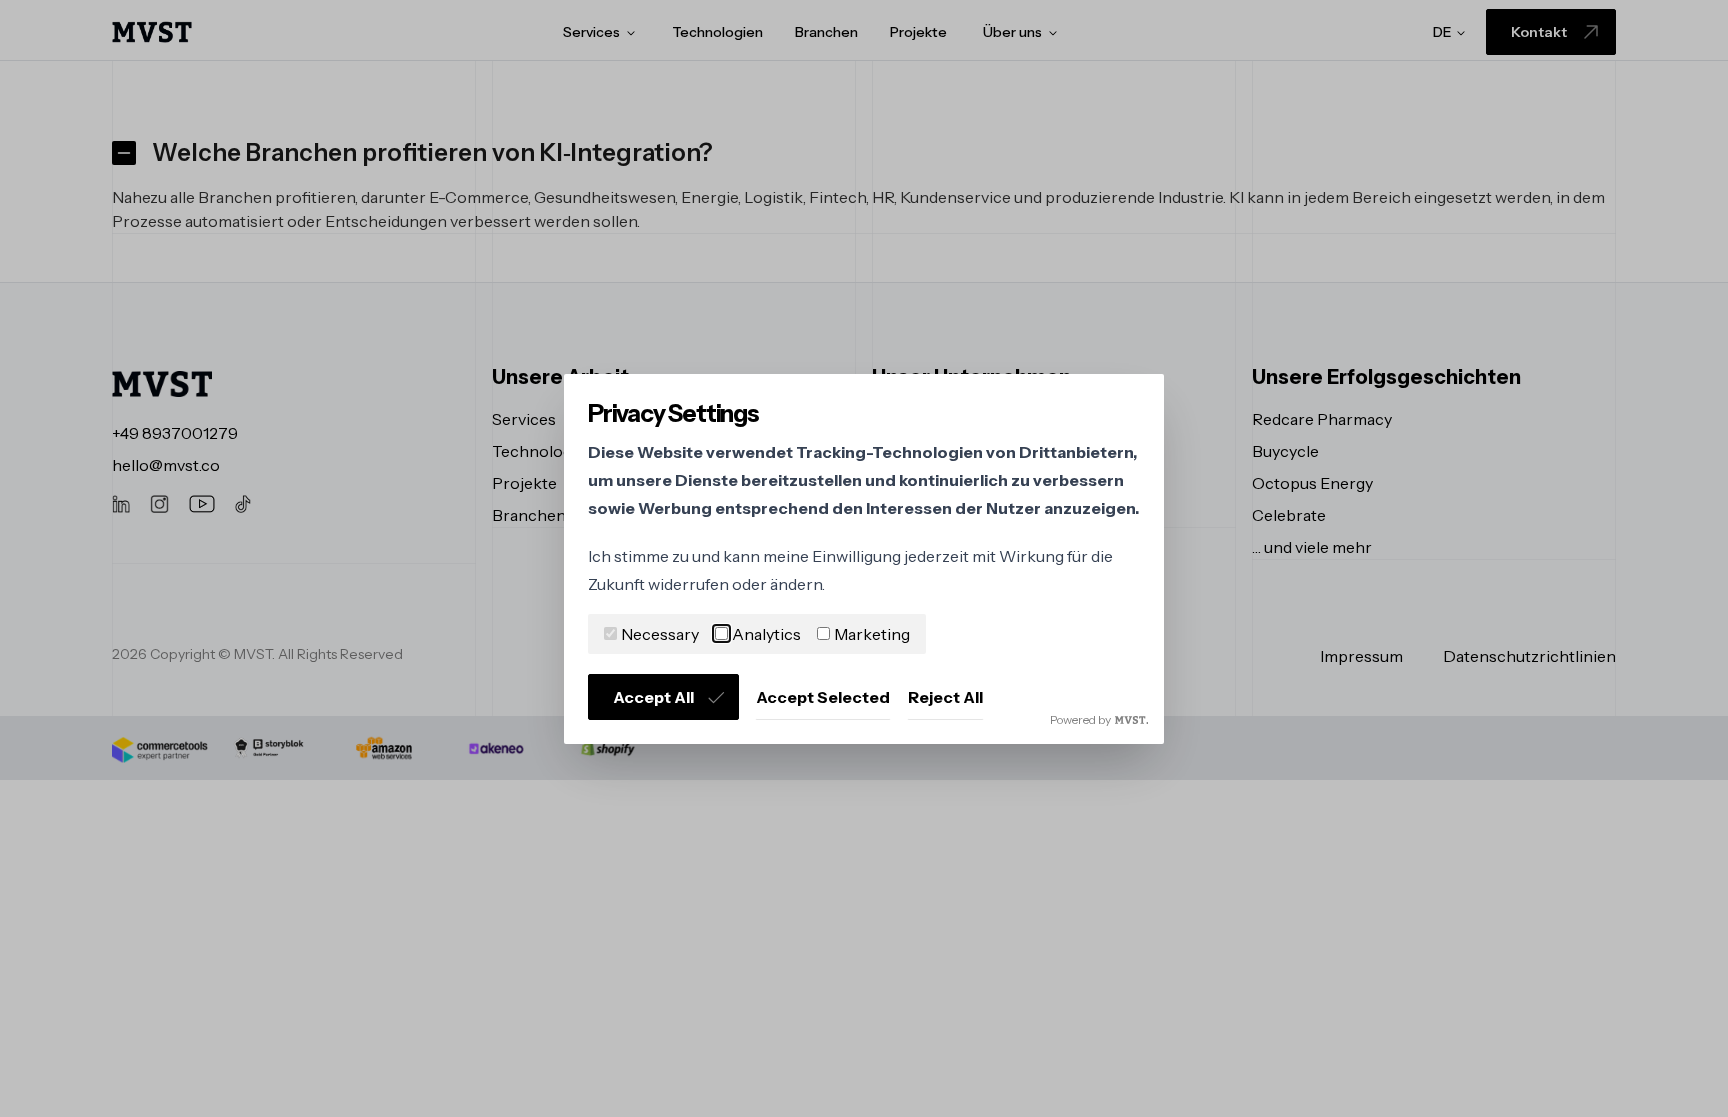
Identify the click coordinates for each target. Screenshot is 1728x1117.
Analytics (766, 634)
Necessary (660, 634)
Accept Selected (823, 697)
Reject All (945, 697)
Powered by (1080, 719)
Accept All (653, 697)
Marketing (872, 634)
